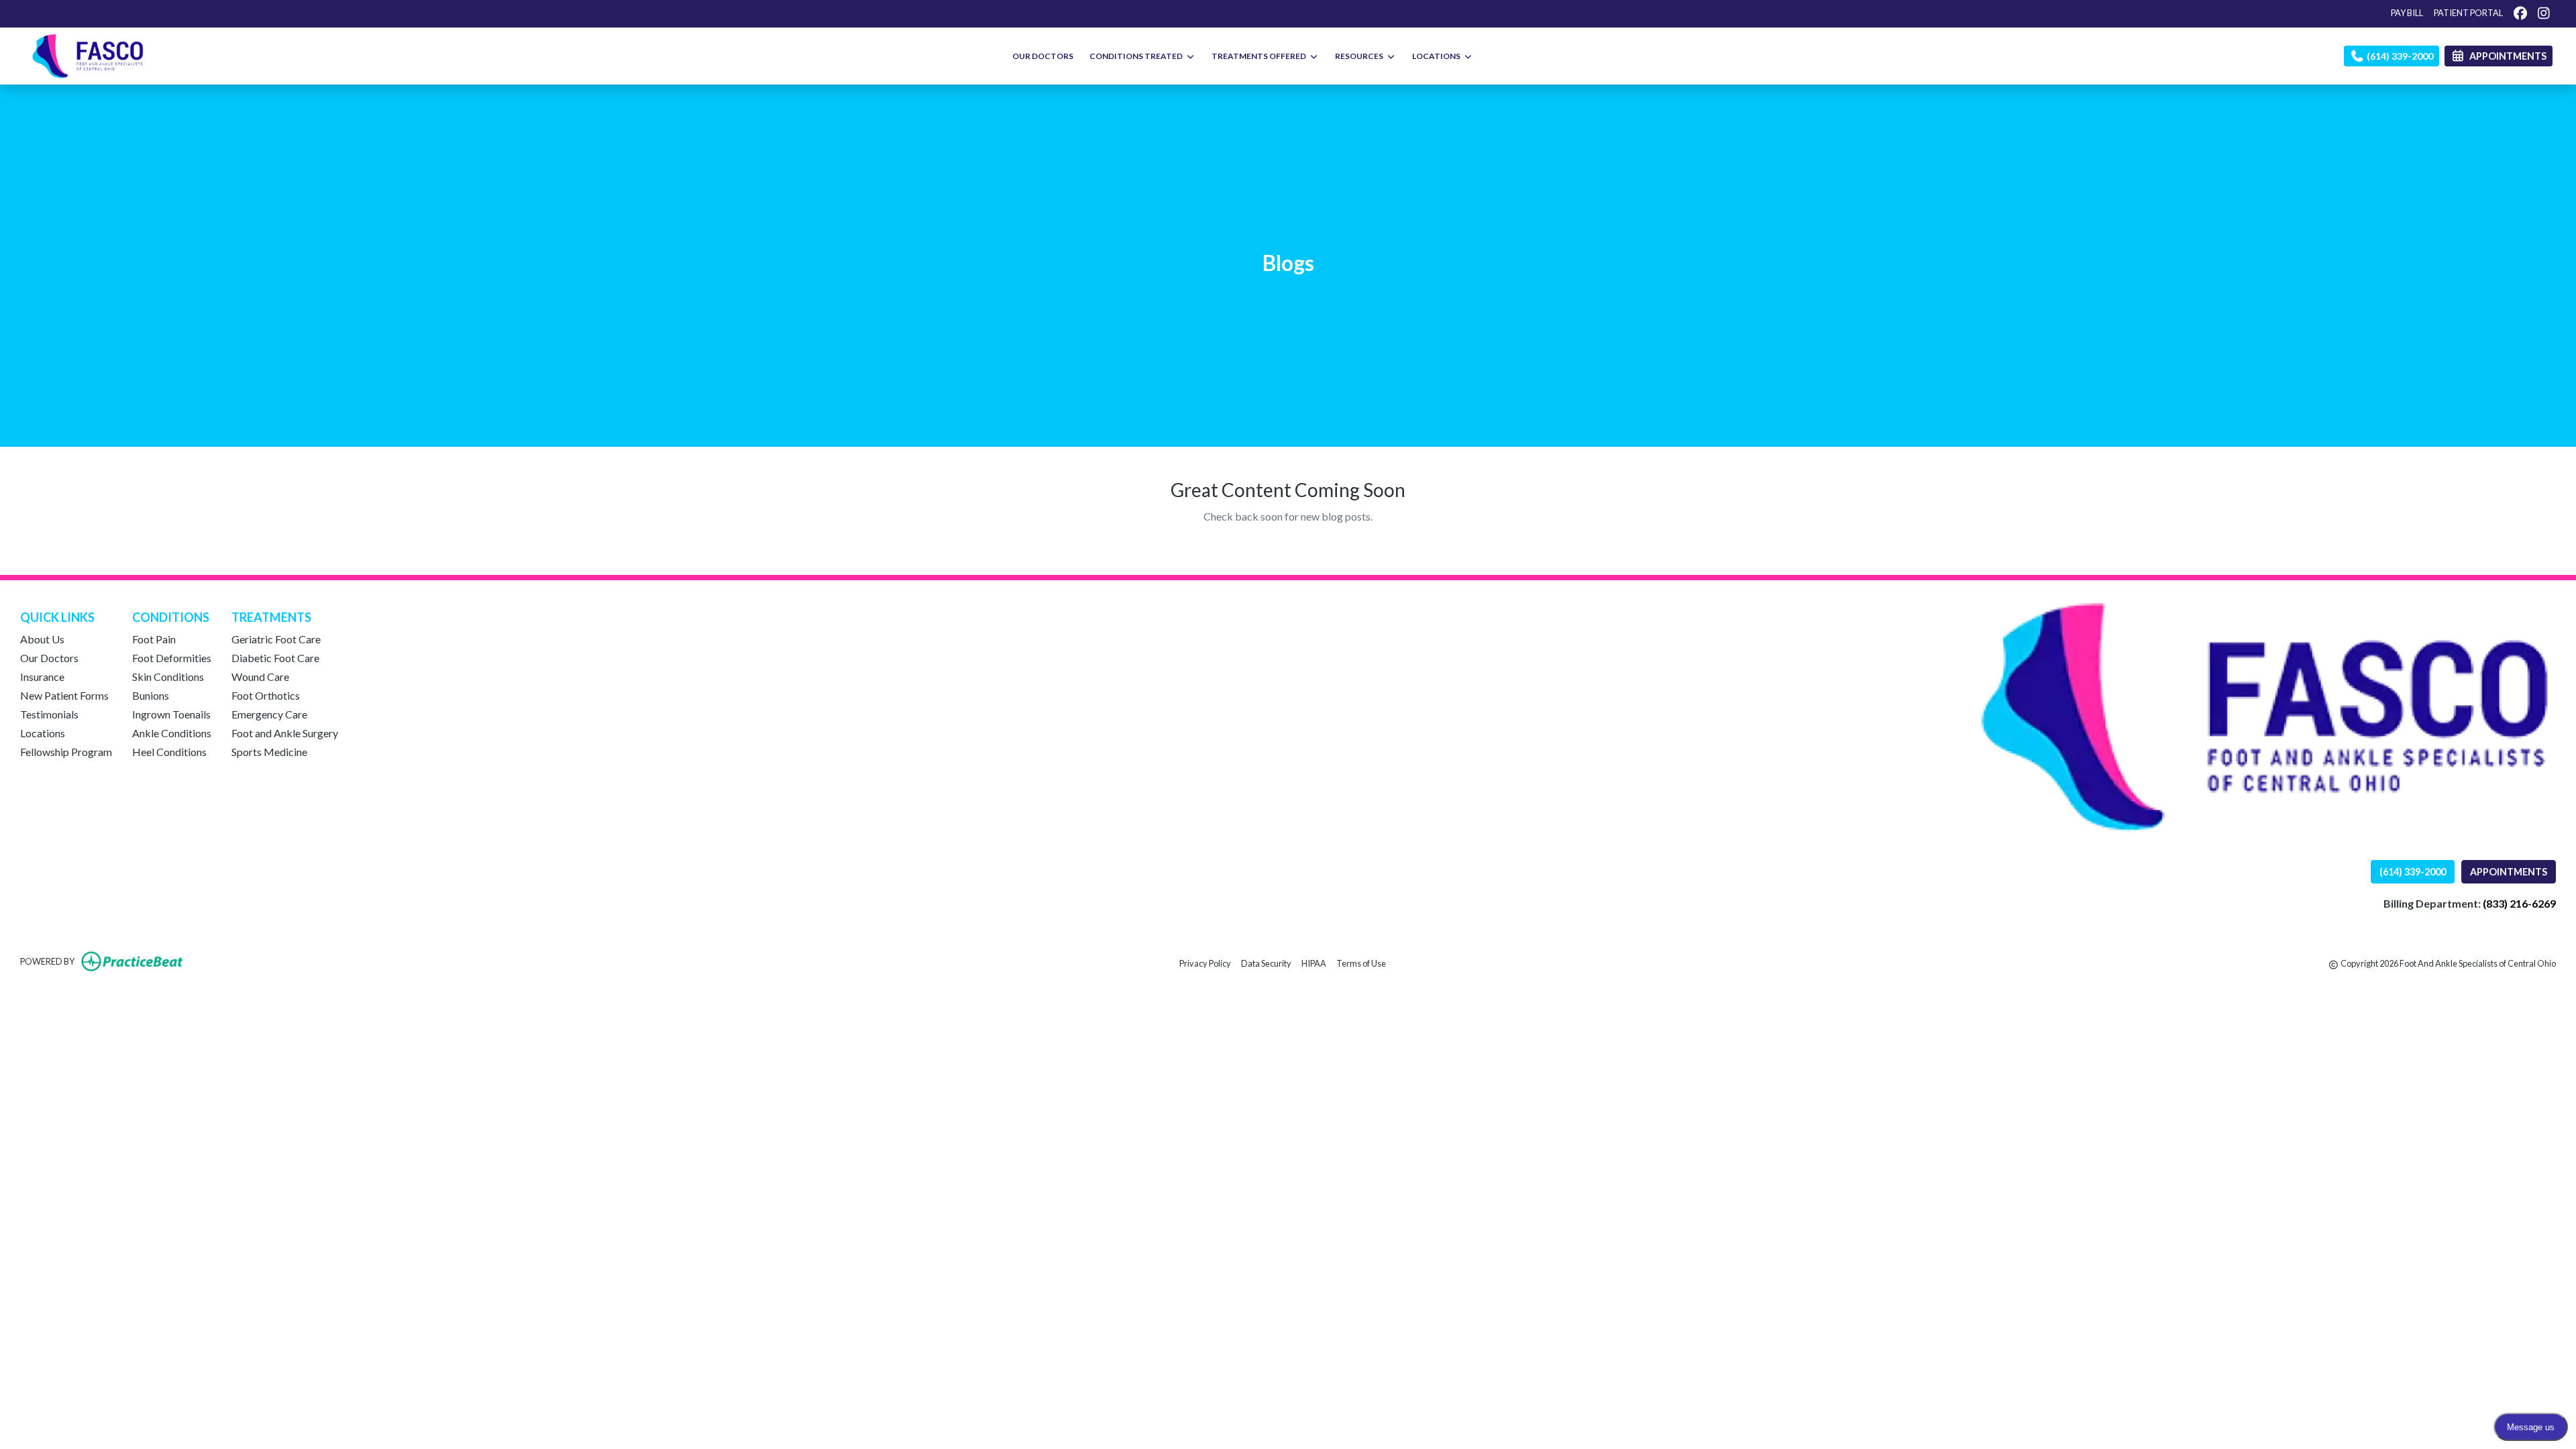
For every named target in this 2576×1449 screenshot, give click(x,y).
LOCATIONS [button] (1438, 56)
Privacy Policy (1205, 963)
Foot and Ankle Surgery (285, 733)
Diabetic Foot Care (275, 658)
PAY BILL (2407, 13)
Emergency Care (269, 714)
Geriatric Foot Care (276, 639)
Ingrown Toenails (171, 714)
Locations (43, 733)
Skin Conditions (168, 677)
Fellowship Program (66, 752)
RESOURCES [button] (1360, 56)
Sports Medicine (269, 752)
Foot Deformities (172, 658)
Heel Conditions (169, 752)
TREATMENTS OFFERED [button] (1260, 56)
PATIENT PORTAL (2468, 13)
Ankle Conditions (172, 733)
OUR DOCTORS (1043, 56)
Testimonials (49, 714)
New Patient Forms (64, 695)
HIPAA (1314, 963)
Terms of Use (1361, 963)
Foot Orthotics (266, 695)
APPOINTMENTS (2509, 872)
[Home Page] (88, 55)
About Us (42, 639)
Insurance (42, 677)
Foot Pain (154, 639)
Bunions (151, 695)
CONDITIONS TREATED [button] (1137, 56)
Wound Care (260, 677)
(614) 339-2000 (2399, 56)
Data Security (1266, 963)
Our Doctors (49, 658)
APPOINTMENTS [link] (2506, 56)
